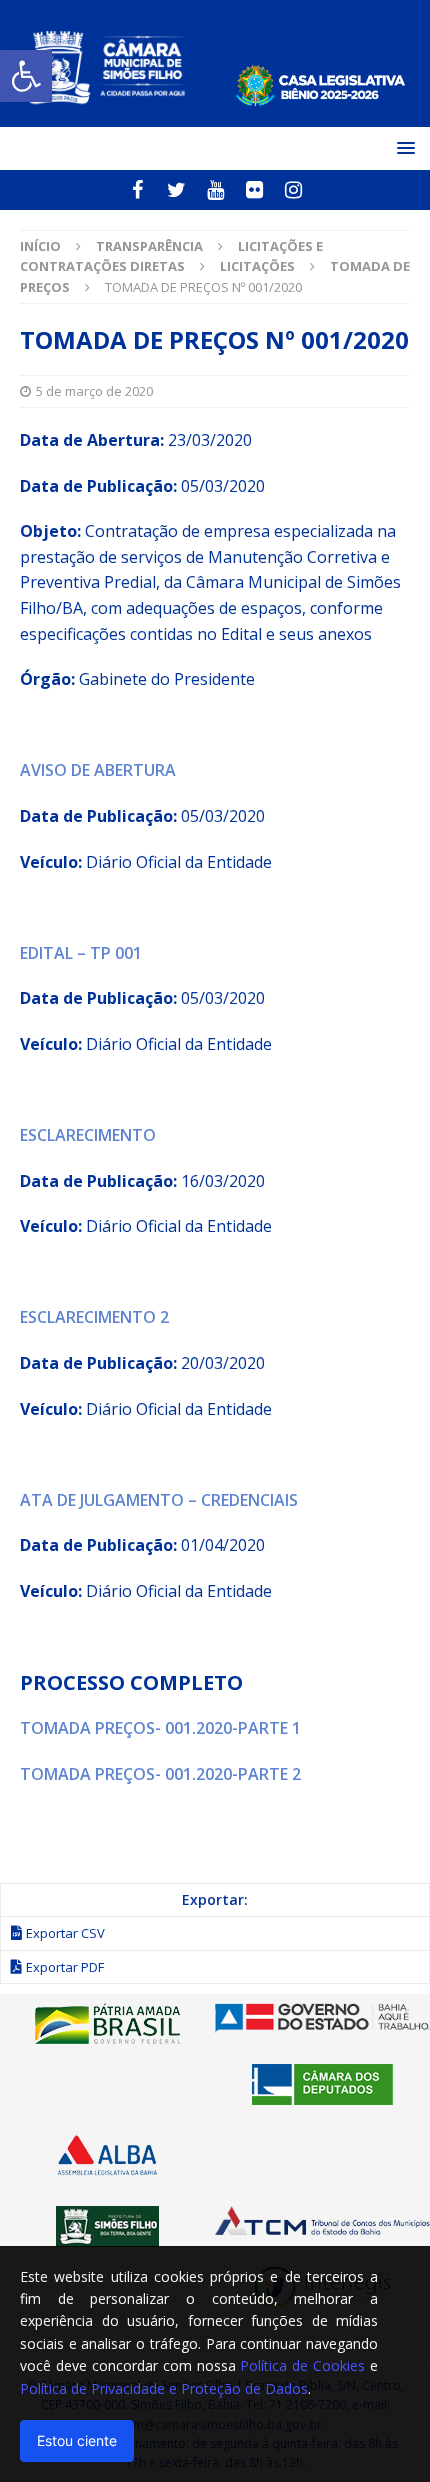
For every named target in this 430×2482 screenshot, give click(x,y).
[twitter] (176, 190)
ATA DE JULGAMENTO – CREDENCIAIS (159, 1500)
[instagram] (293, 190)
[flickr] (254, 190)
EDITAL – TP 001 (81, 953)
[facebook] (137, 190)
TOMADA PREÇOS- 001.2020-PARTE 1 (160, 1728)
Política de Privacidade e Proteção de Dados (164, 2388)
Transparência (149, 246)
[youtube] (215, 190)
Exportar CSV (65, 1933)
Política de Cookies (302, 2365)
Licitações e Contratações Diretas (171, 256)
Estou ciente (77, 2440)
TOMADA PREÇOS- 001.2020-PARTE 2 (160, 1774)
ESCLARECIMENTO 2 (94, 1317)
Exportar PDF (65, 1967)
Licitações (257, 266)
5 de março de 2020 (94, 391)
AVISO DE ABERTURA (98, 770)
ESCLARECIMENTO (88, 1135)
